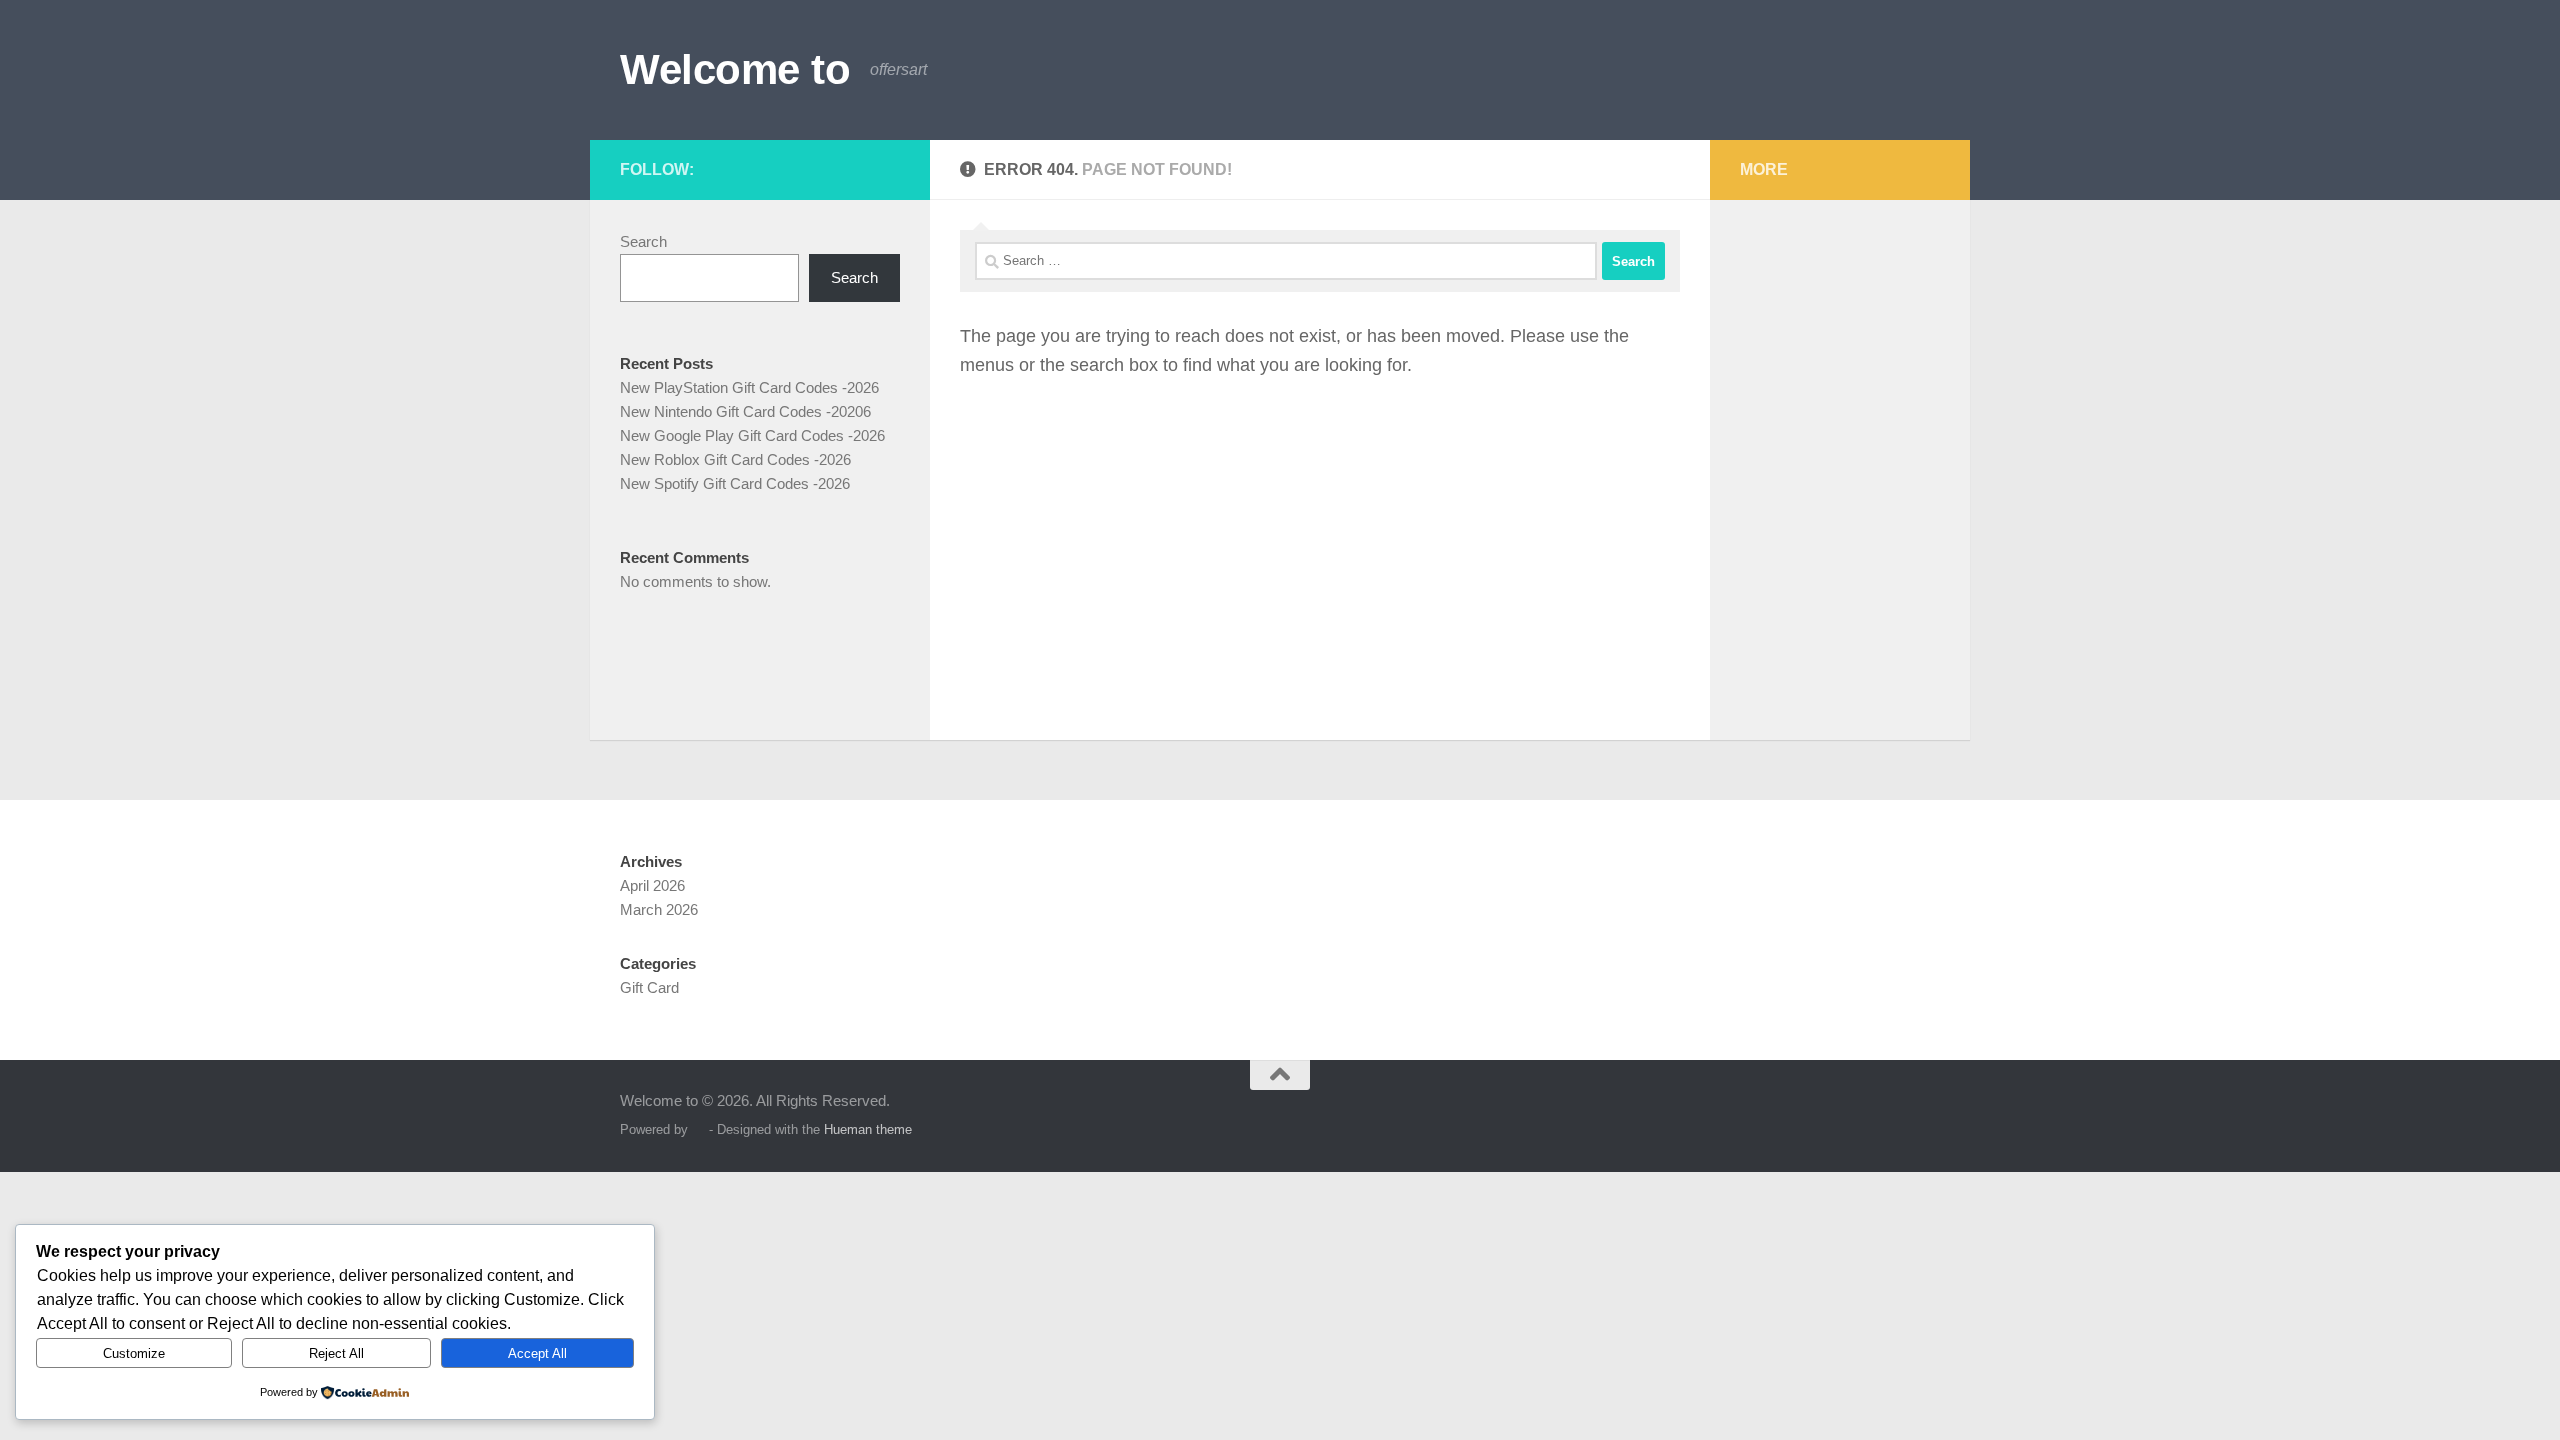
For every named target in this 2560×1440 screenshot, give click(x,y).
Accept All (537, 1353)
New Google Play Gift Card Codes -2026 (752, 435)
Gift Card (649, 987)
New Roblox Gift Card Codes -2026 (735, 459)
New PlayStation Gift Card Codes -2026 (749, 387)
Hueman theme (868, 1129)
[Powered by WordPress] (698, 1129)
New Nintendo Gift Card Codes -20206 (745, 411)
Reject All (336, 1353)
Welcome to (735, 69)
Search (643, 241)
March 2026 (659, 909)
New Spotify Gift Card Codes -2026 (735, 483)
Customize (134, 1353)
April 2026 (652, 885)
